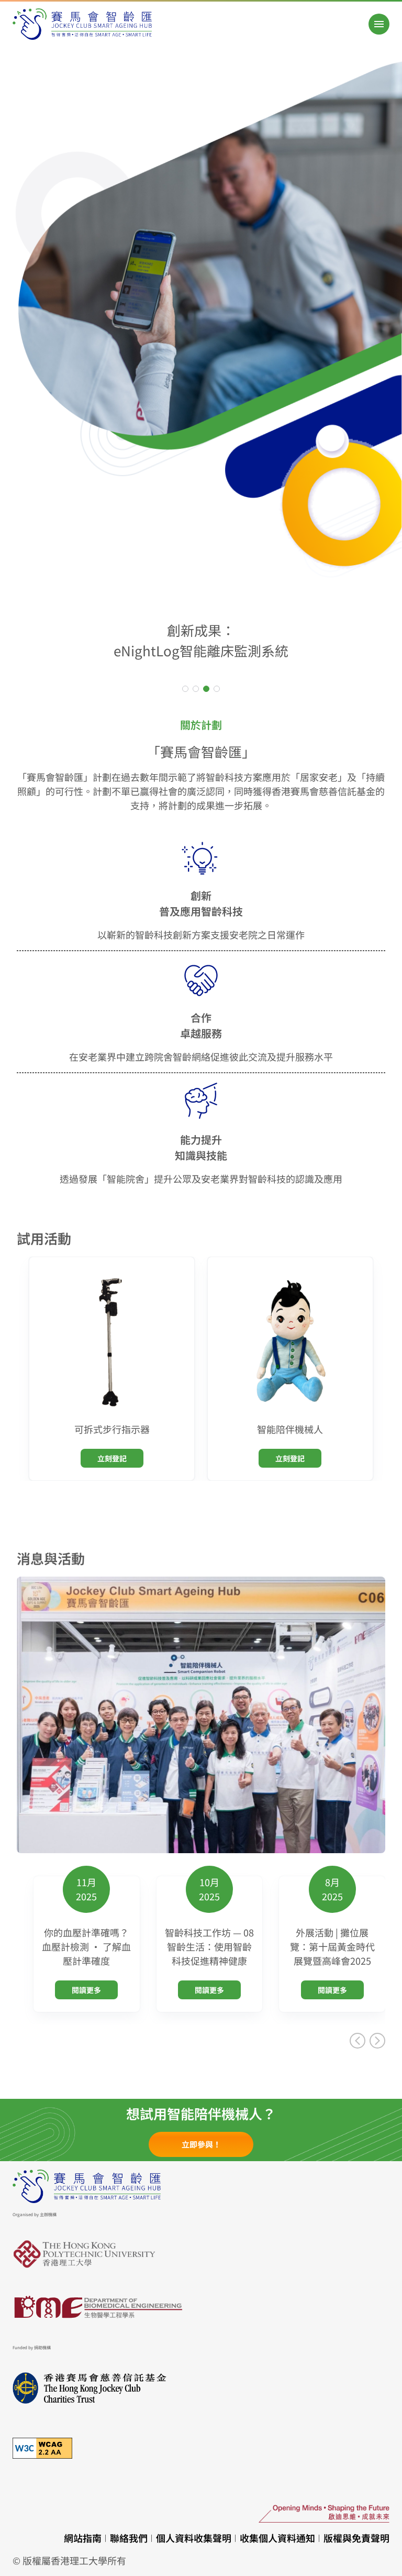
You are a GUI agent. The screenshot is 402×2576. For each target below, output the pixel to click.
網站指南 (83, 2538)
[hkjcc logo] (201, 2388)
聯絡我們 (129, 2538)
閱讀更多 (86, 1990)
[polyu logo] (201, 2255)
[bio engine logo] (201, 2308)
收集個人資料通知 (277, 2538)
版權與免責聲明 (356, 2538)
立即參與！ (201, 2144)
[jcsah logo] (82, 24)
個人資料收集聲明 (194, 2538)
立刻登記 (112, 1458)
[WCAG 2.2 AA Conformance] (201, 2448)
